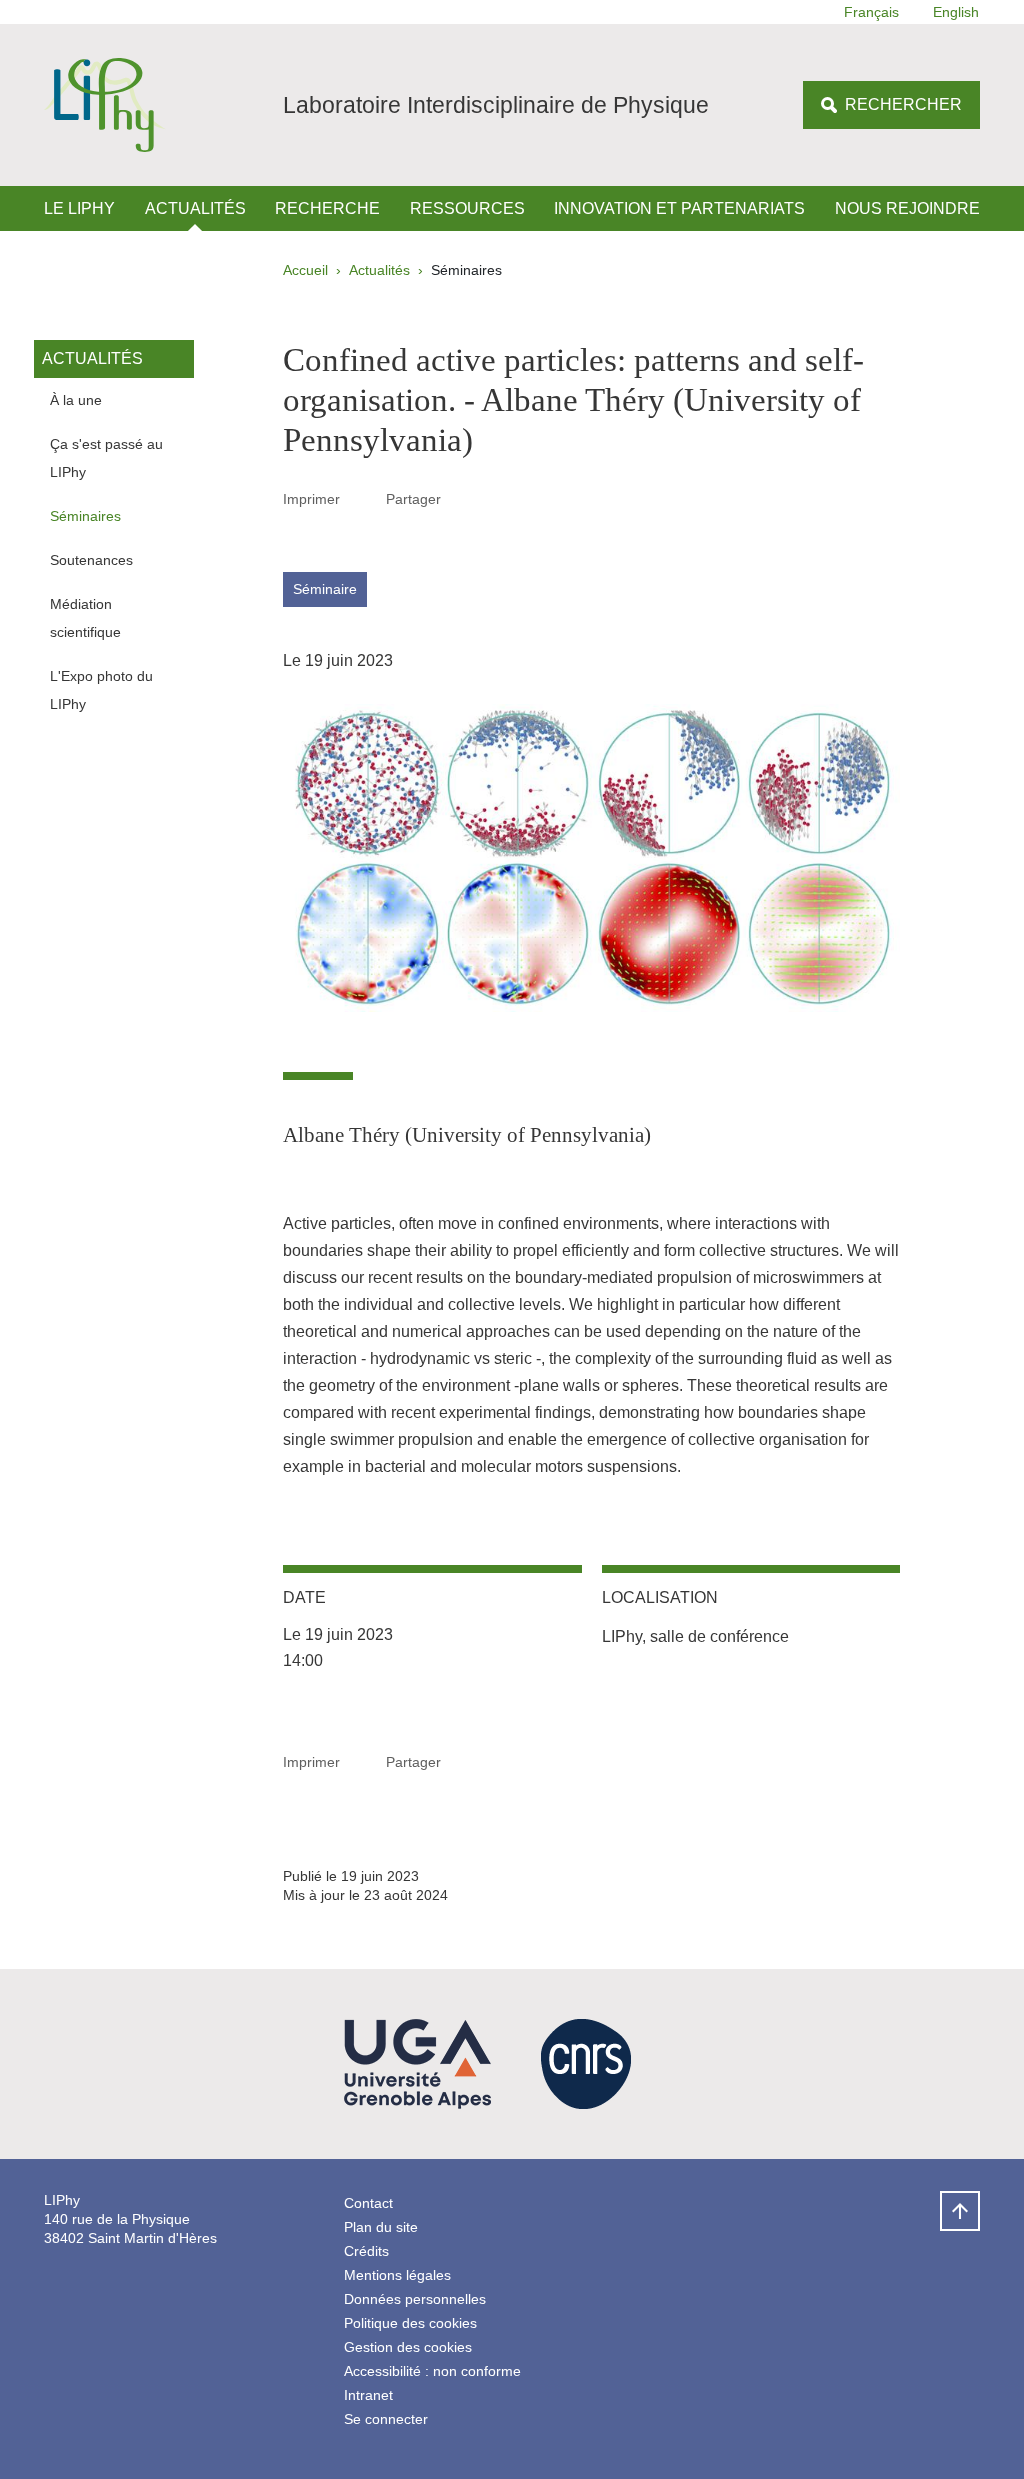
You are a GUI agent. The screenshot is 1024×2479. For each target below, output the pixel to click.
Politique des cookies (410, 2323)
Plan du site (381, 2227)
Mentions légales (397, 2275)
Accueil (305, 270)
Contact (368, 2203)
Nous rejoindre (907, 208)
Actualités (195, 208)
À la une (76, 400)
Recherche (327, 208)
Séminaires (85, 516)
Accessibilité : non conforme (432, 2371)
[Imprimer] (363, 499)
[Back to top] (960, 2211)
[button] (464, 498)
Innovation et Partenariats (679, 208)
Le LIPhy (79, 208)
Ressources (467, 208)
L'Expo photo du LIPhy (101, 690)
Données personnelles (415, 2299)
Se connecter (386, 2419)
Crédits (366, 2251)
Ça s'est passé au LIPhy (106, 458)
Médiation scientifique (85, 618)
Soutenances (91, 560)
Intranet (368, 2395)
